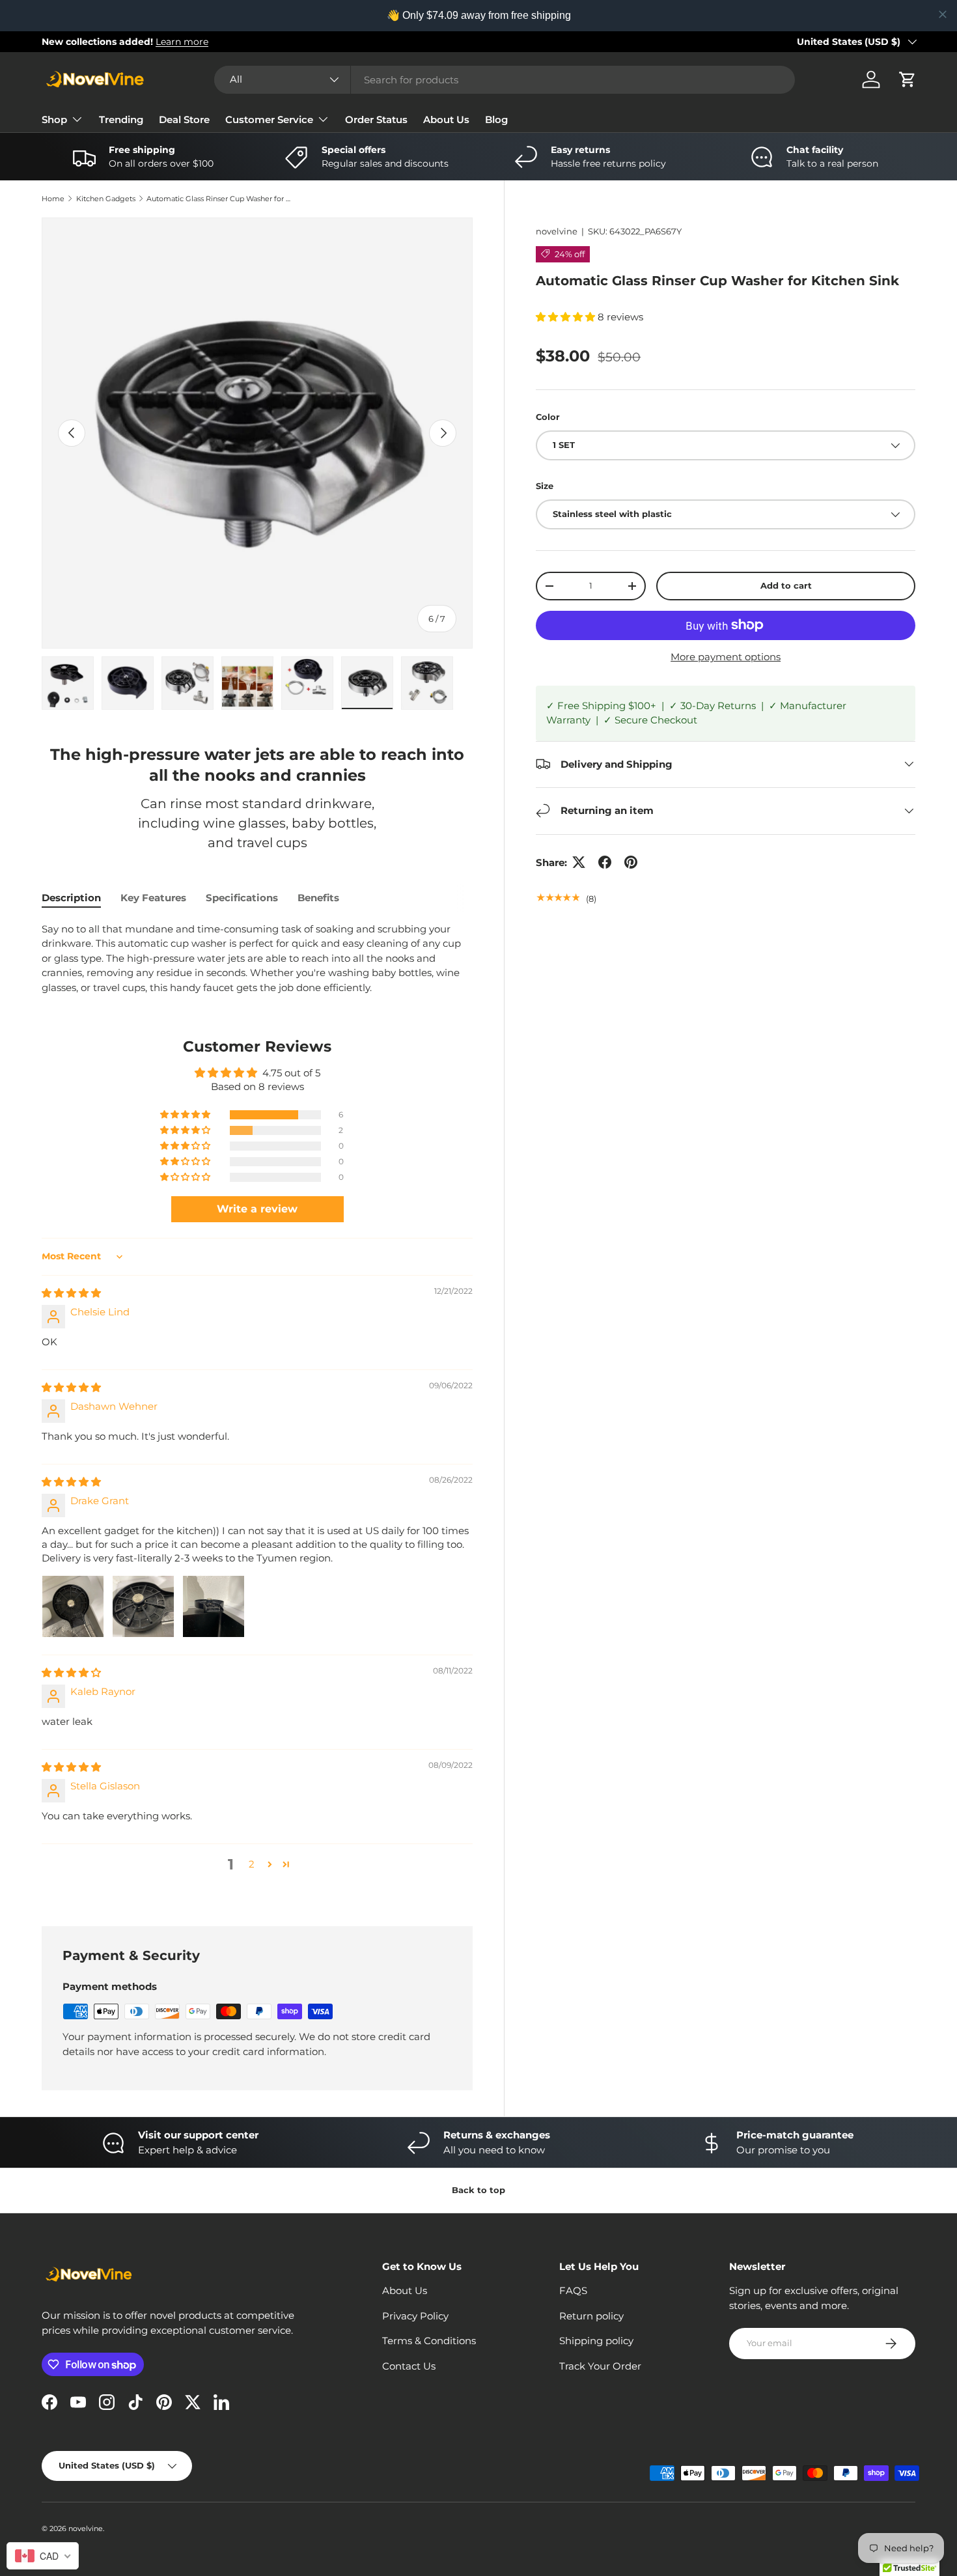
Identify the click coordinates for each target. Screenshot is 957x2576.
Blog (496, 119)
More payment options (726, 657)
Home (53, 199)
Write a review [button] (257, 1209)
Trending (121, 119)
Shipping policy (596, 2341)
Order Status (376, 119)
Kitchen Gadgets (106, 199)
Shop (54, 119)
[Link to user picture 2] (143, 1606)
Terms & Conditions (429, 2341)
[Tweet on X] (579, 862)
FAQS (573, 2290)
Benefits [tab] (318, 898)
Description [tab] (71, 898)
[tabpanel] (257, 959)
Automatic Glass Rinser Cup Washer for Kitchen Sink (220, 199)
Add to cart (786, 585)
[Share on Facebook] (605, 862)
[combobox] (505, 80)
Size (545, 486)
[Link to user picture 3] (214, 1606)
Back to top (478, 2190)
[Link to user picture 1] (73, 1606)
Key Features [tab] (153, 898)
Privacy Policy (415, 2316)
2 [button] (252, 1864)
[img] (71, 1293)
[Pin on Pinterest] (631, 862)
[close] (943, 14)
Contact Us (409, 2366)
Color (548, 416)
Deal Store (184, 119)
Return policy (591, 2316)
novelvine (557, 231)
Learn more (182, 42)
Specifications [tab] (242, 898)
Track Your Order (600, 2366)
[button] (908, 79)
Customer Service (269, 119)
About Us (446, 119)
